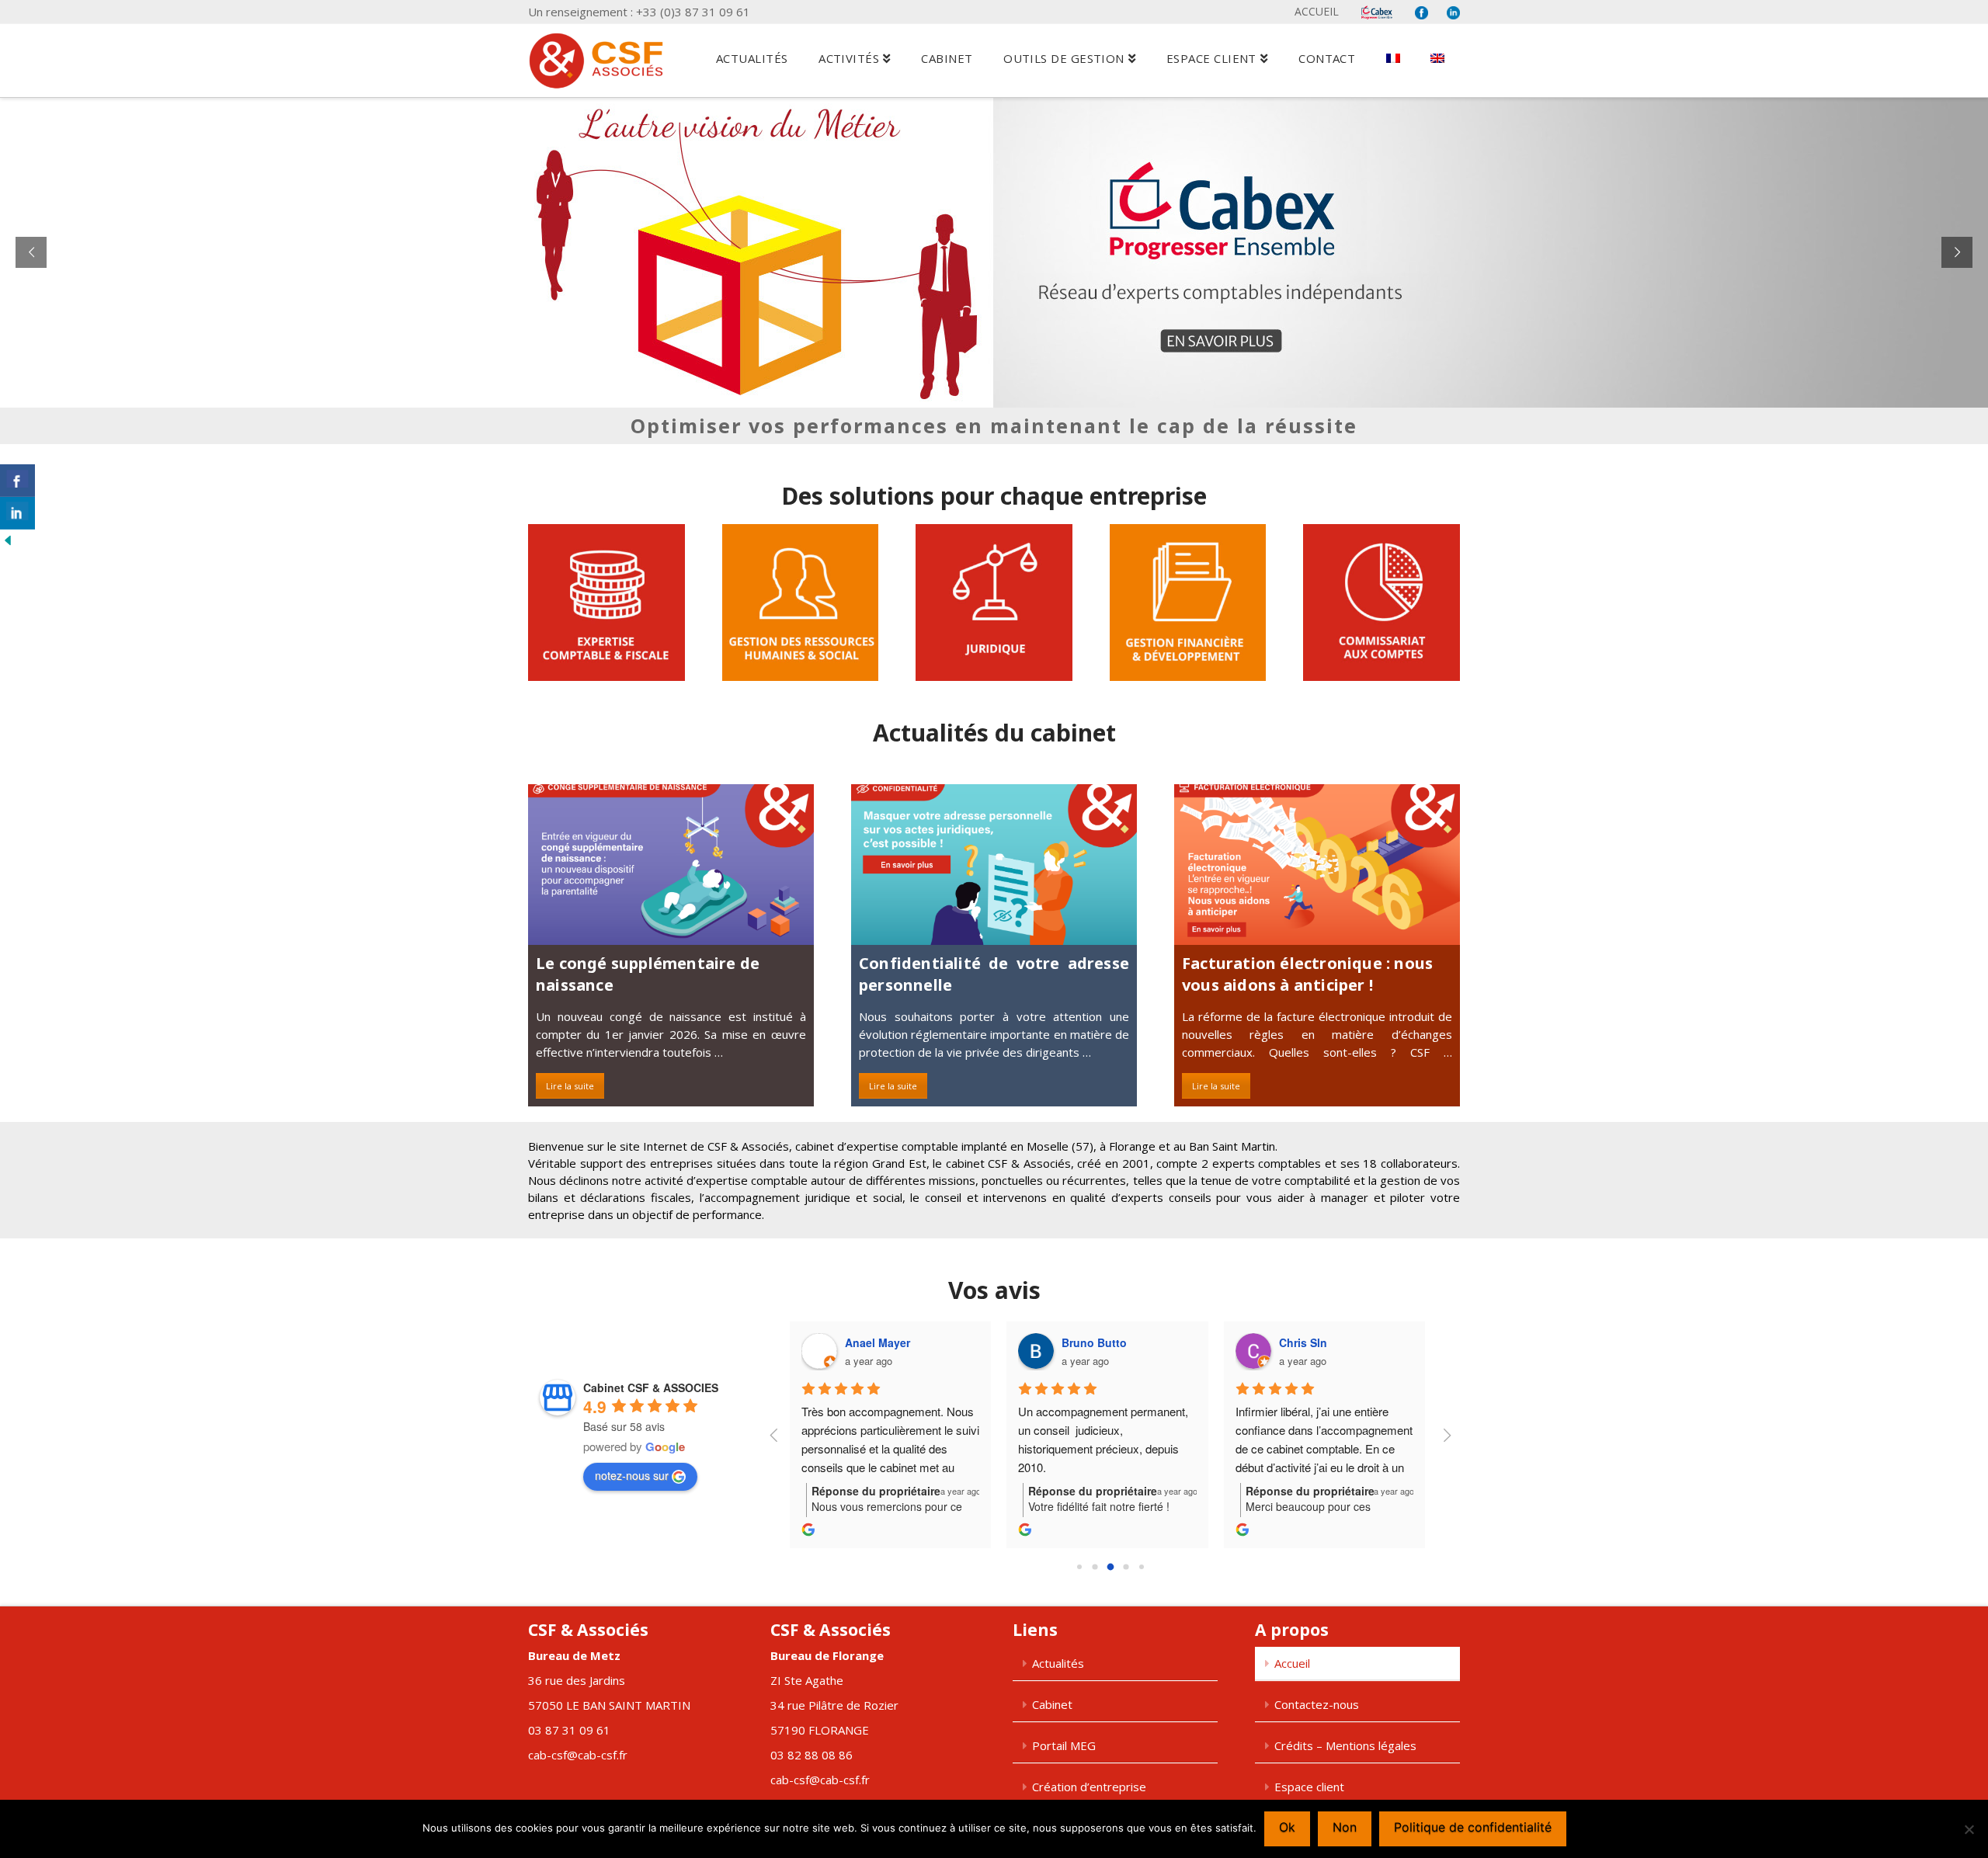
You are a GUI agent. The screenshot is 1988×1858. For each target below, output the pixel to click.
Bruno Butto (1094, 1342)
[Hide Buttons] (8, 538)
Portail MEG (1064, 1745)
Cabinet (1052, 1704)
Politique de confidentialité (1473, 1827)
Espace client (1309, 1787)
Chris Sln (1303, 1342)
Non (1345, 1827)
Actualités (1058, 1663)
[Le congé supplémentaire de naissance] (671, 865)
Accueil (1317, 11)
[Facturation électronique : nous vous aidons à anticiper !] (1317, 865)
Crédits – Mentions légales (1345, 1745)
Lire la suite (570, 1086)
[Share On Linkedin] (17, 513)
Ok (1287, 1827)
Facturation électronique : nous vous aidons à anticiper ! (1307, 974)
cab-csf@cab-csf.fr (578, 1755)
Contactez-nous (1317, 1704)
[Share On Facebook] (17, 481)
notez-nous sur (632, 1475)
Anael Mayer (878, 1342)
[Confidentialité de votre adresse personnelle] (994, 865)
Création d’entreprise (1089, 1787)
